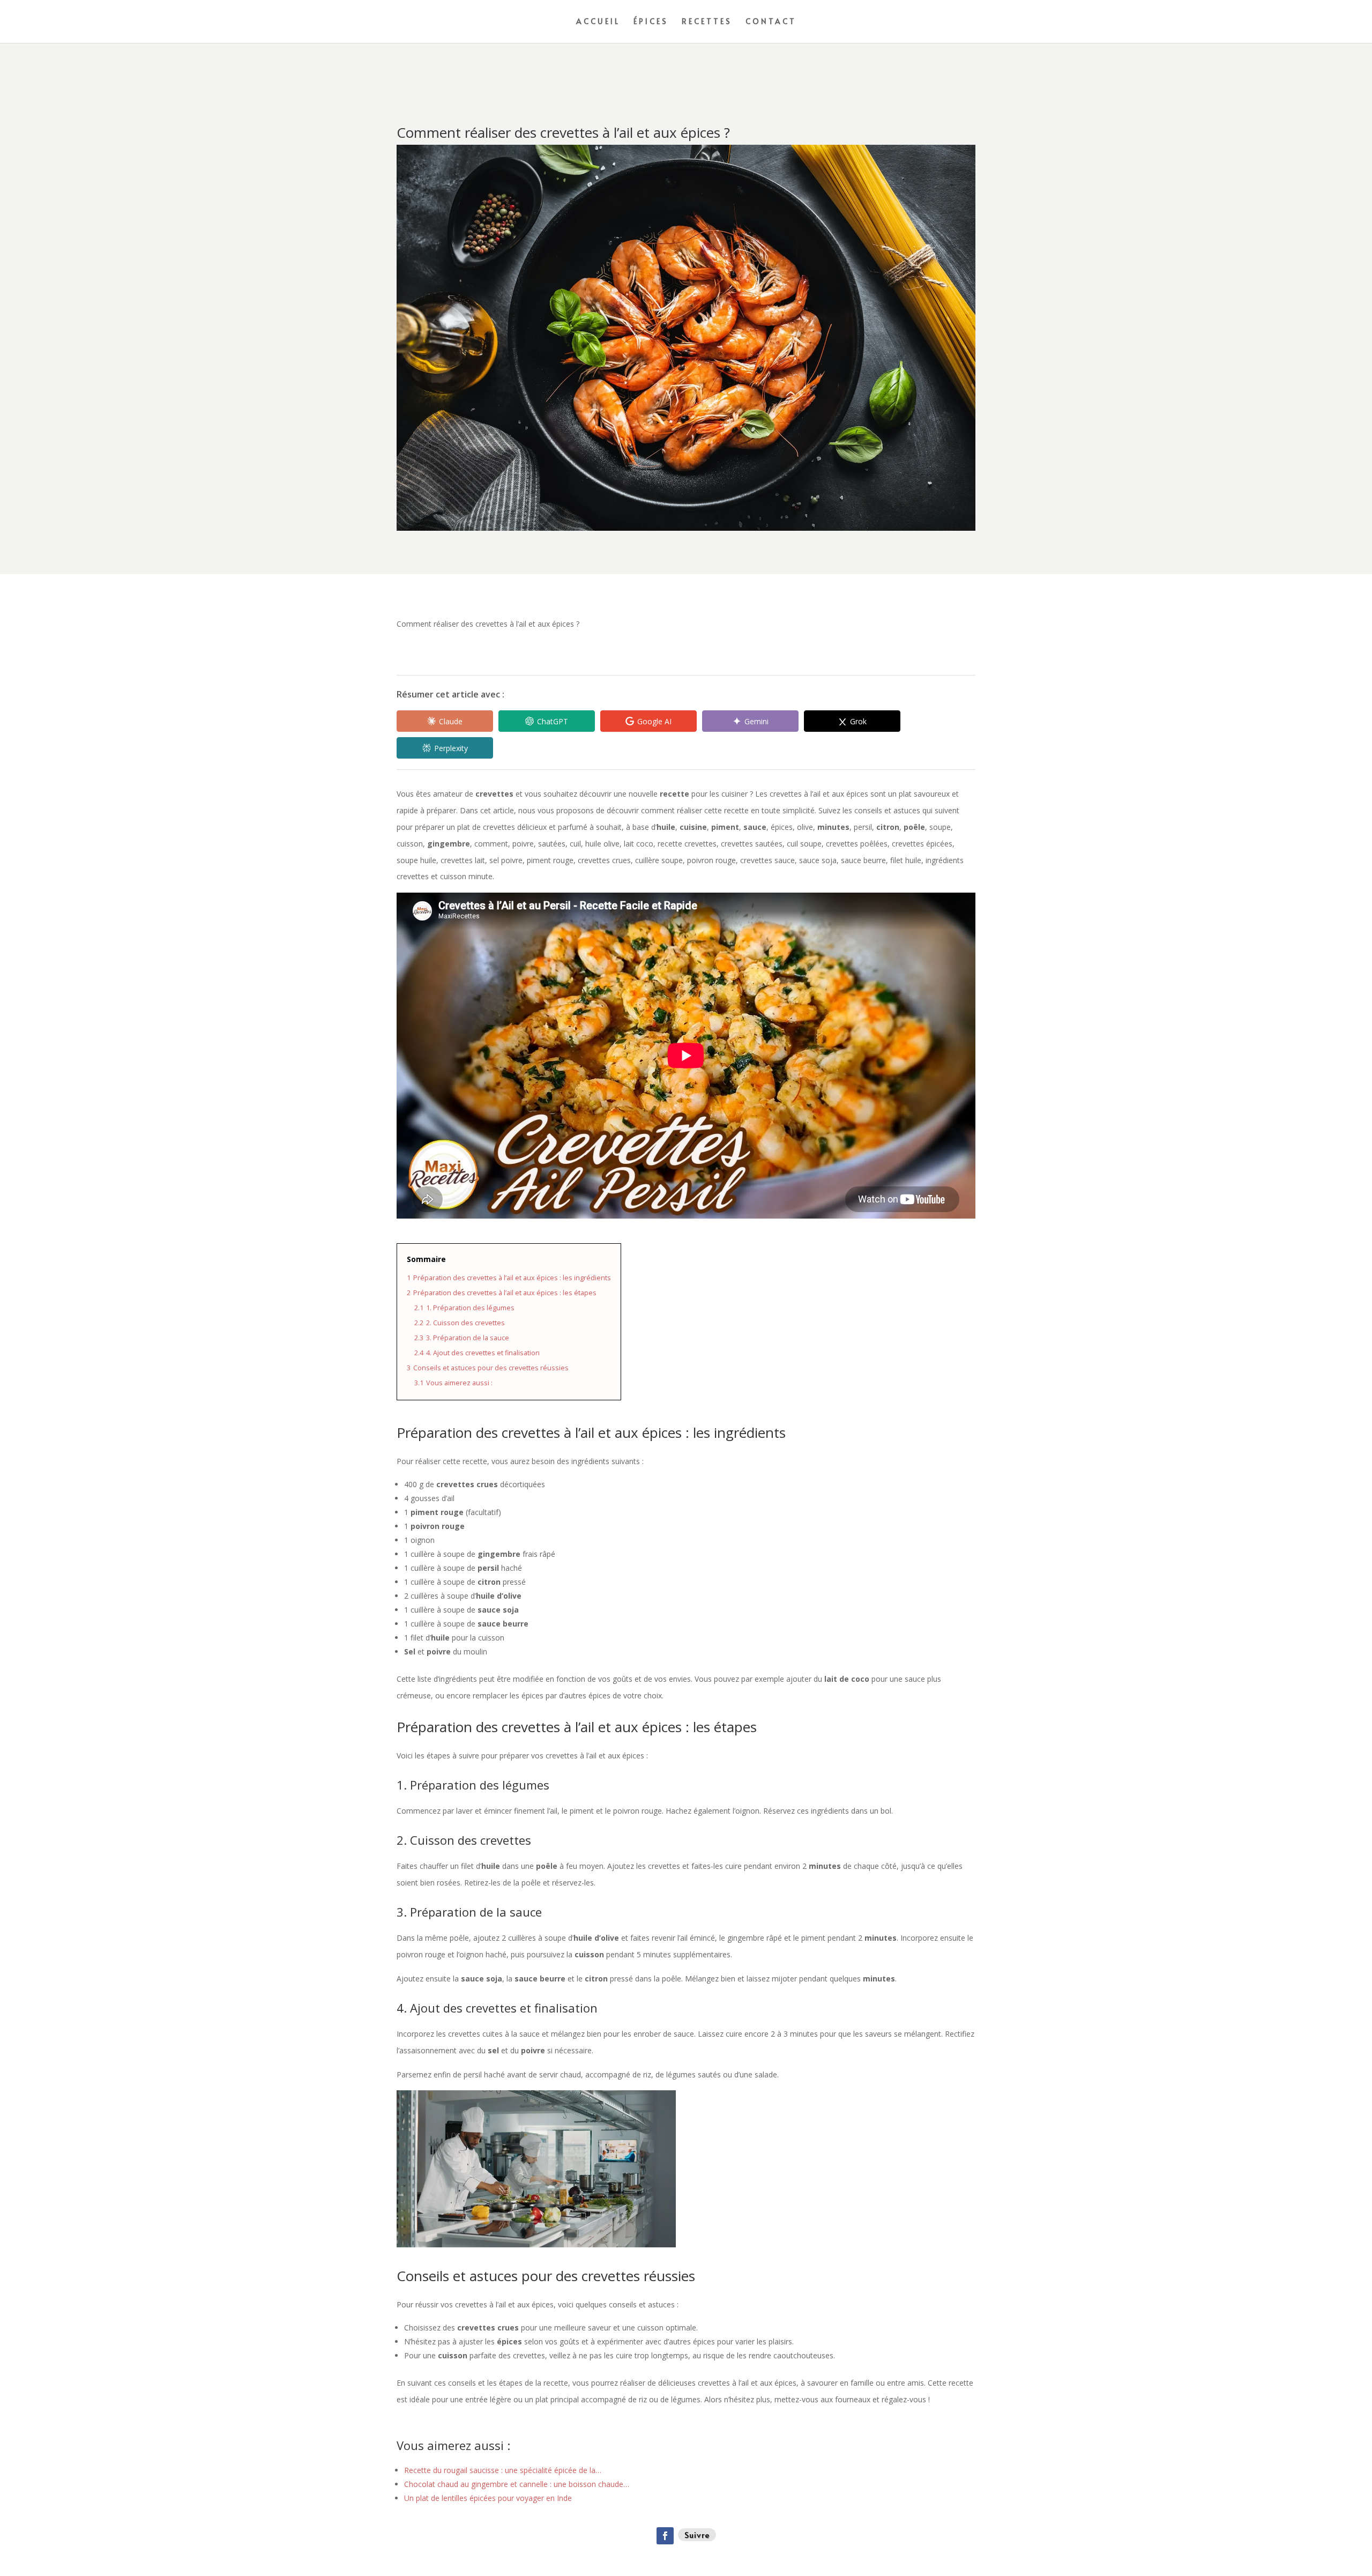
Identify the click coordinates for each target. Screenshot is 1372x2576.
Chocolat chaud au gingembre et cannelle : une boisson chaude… (517, 2484)
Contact (771, 22)
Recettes (707, 22)
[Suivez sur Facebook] (665, 2536)
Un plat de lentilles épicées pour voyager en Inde (488, 2498)
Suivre (697, 2534)
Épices (651, 22)
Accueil (598, 22)
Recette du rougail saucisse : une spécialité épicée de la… (503, 2470)
